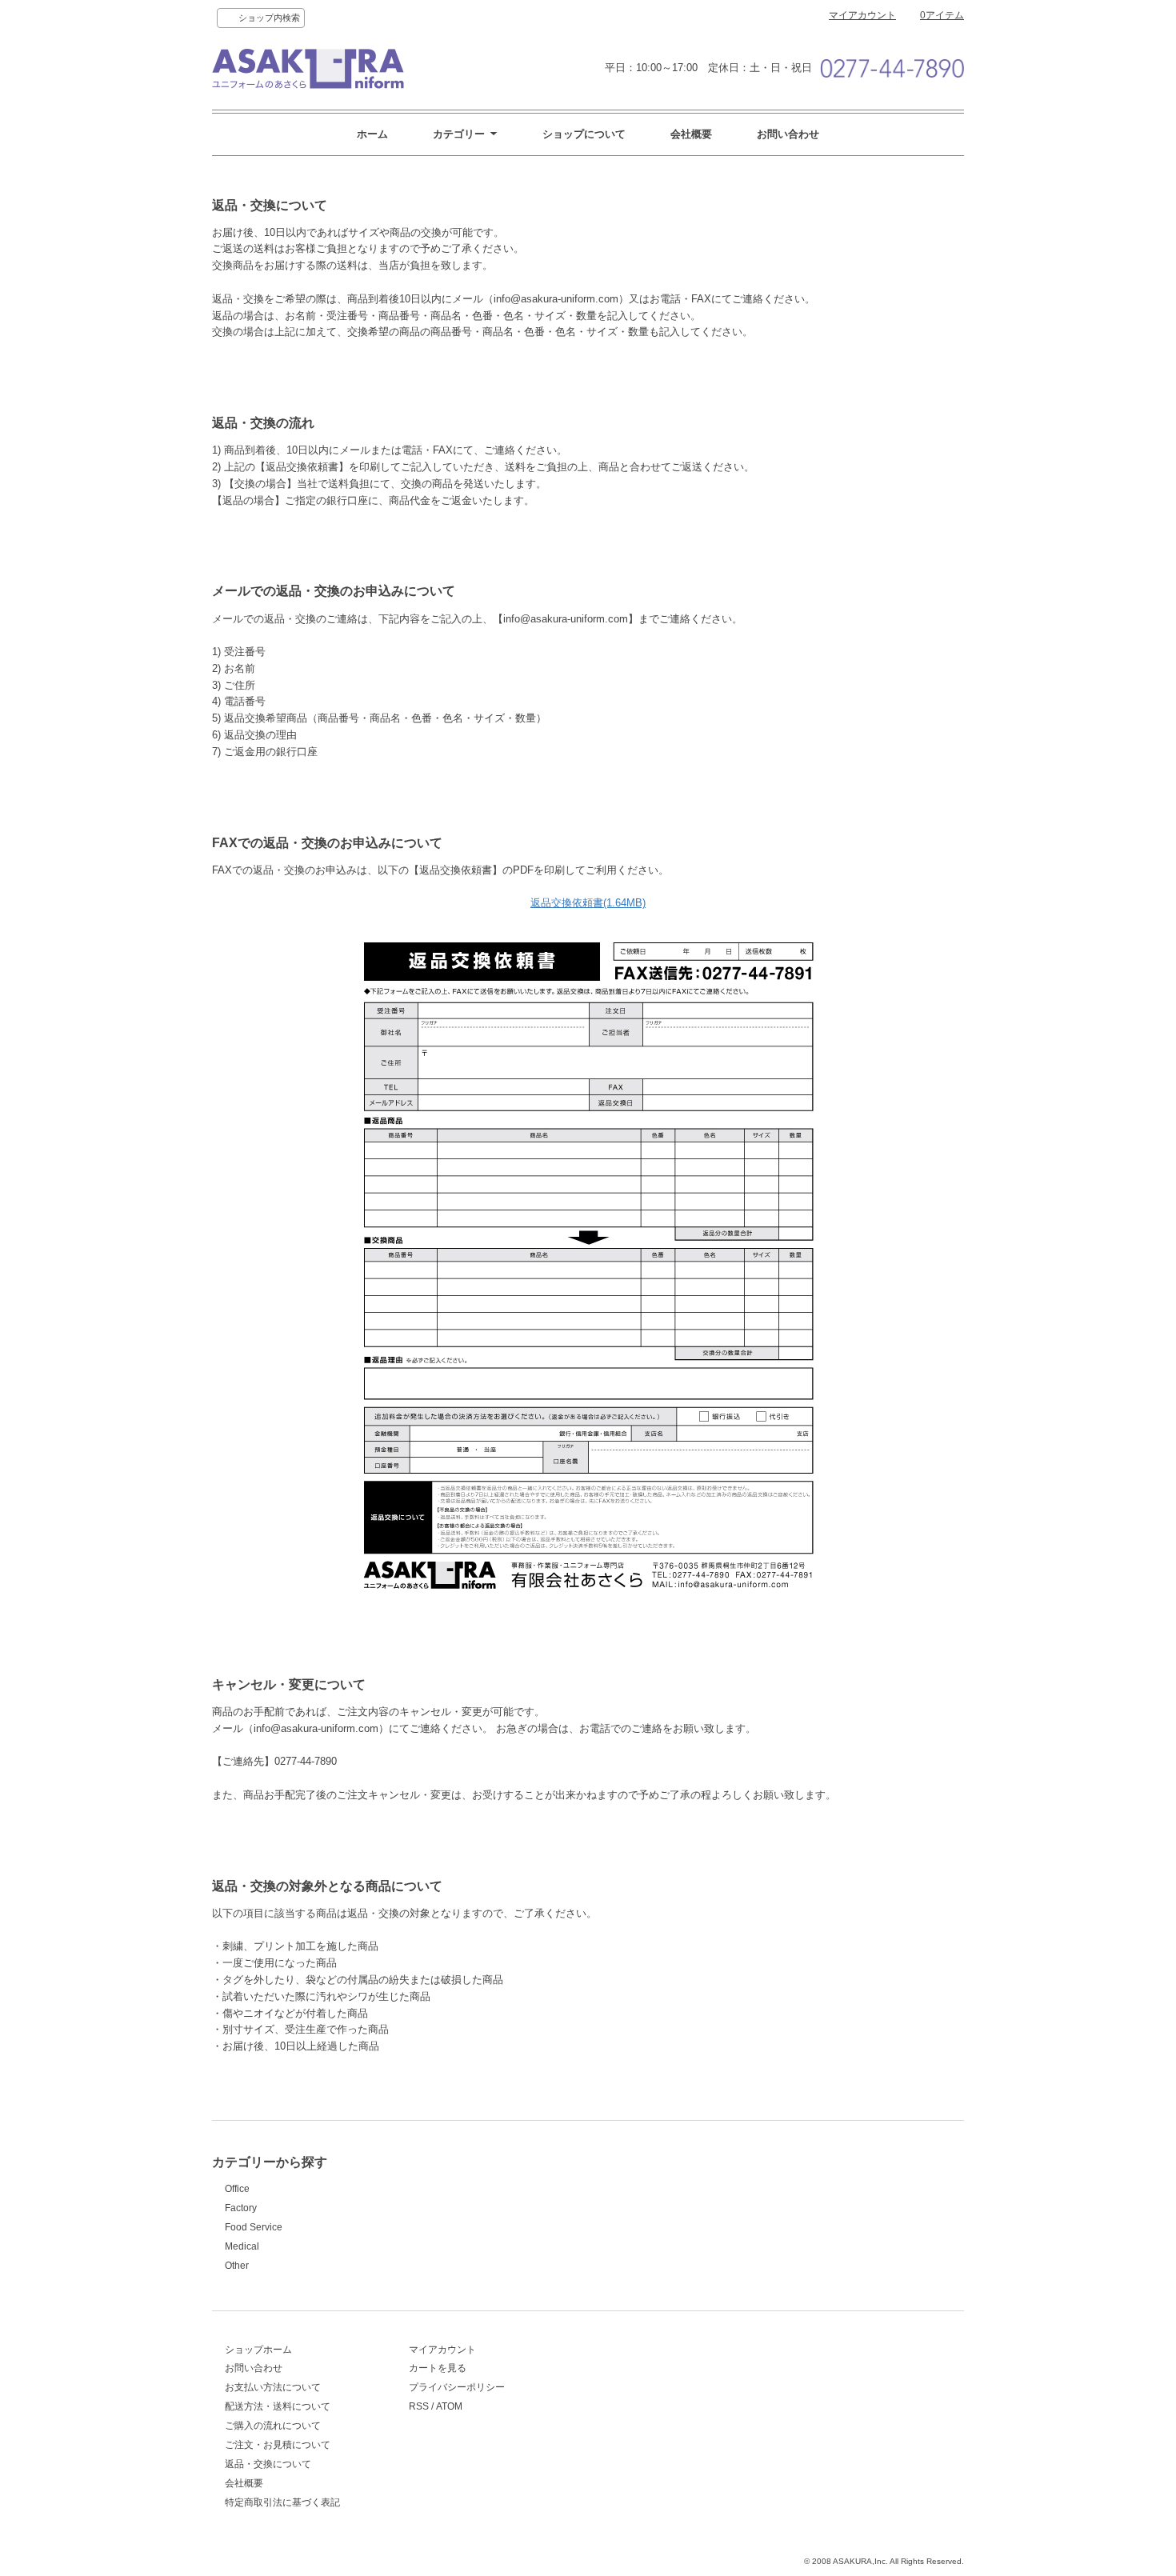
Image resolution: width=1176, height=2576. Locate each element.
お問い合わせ (788, 134)
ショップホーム (258, 2350)
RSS (419, 2406)
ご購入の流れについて (273, 2426)
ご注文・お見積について (278, 2445)
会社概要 (691, 134)
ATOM (449, 2406)
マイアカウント (862, 15)
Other (237, 2266)
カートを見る (438, 2368)
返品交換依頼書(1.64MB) (588, 903)
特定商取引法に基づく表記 (282, 2502)
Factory (241, 2208)
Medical (242, 2246)
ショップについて (584, 134)
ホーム (372, 134)
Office (237, 2189)
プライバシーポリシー (457, 2387)
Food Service (254, 2227)
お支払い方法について (273, 2387)
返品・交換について (268, 2464)
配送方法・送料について (278, 2406)
